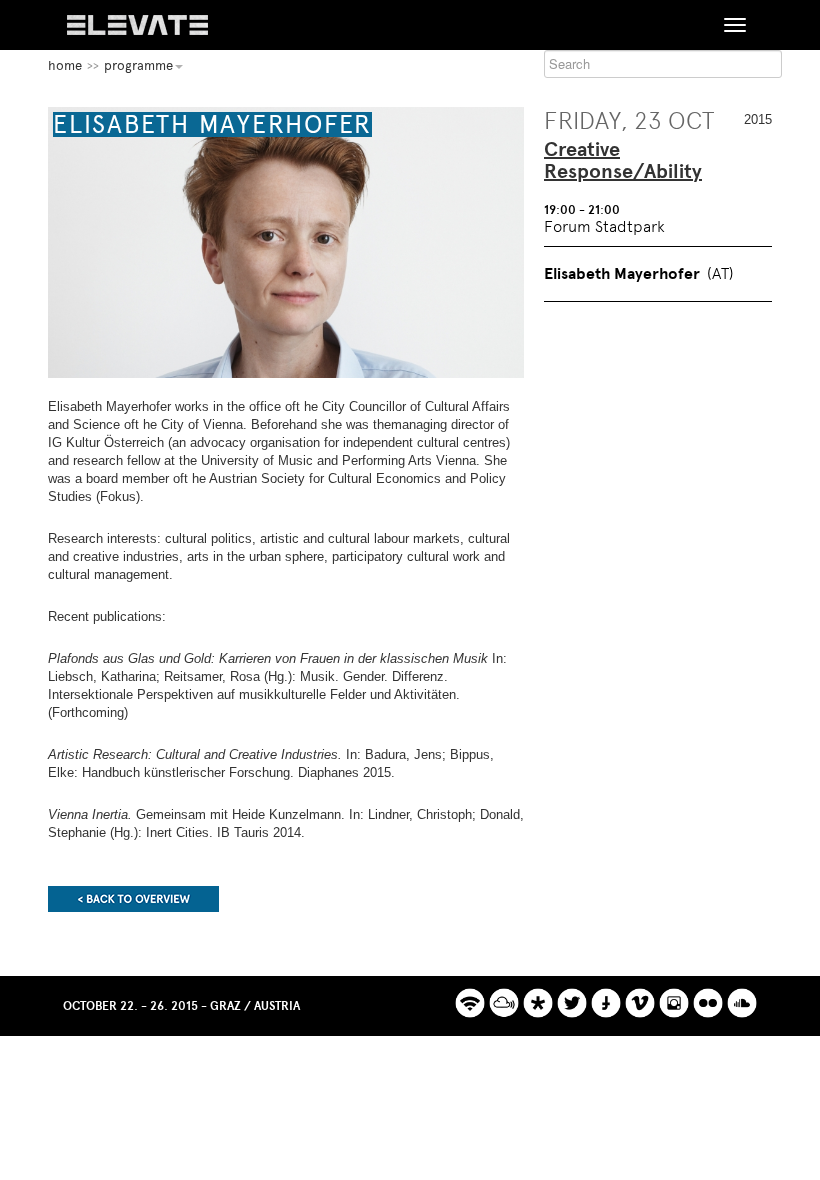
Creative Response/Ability (623, 161)
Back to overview (133, 899)
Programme (138, 65)
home (65, 65)
